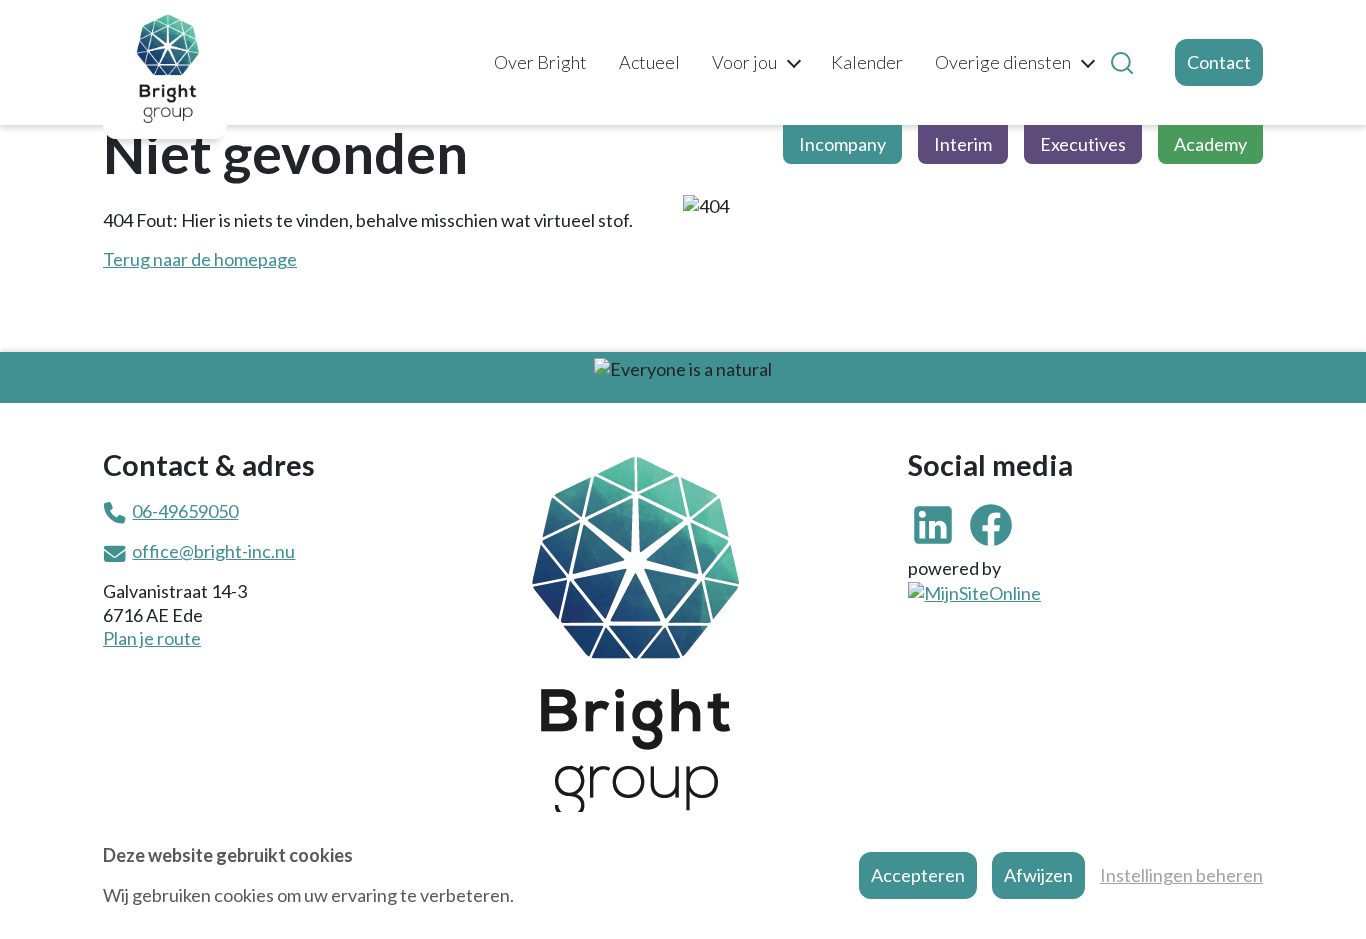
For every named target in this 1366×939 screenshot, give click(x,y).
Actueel (649, 62)
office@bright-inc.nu (213, 551)
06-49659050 (185, 511)
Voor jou (744, 62)
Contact (1219, 62)
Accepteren (918, 875)
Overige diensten (1003, 62)
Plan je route (152, 638)
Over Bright (540, 62)
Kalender (867, 62)
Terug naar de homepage (200, 259)
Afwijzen (1038, 875)
